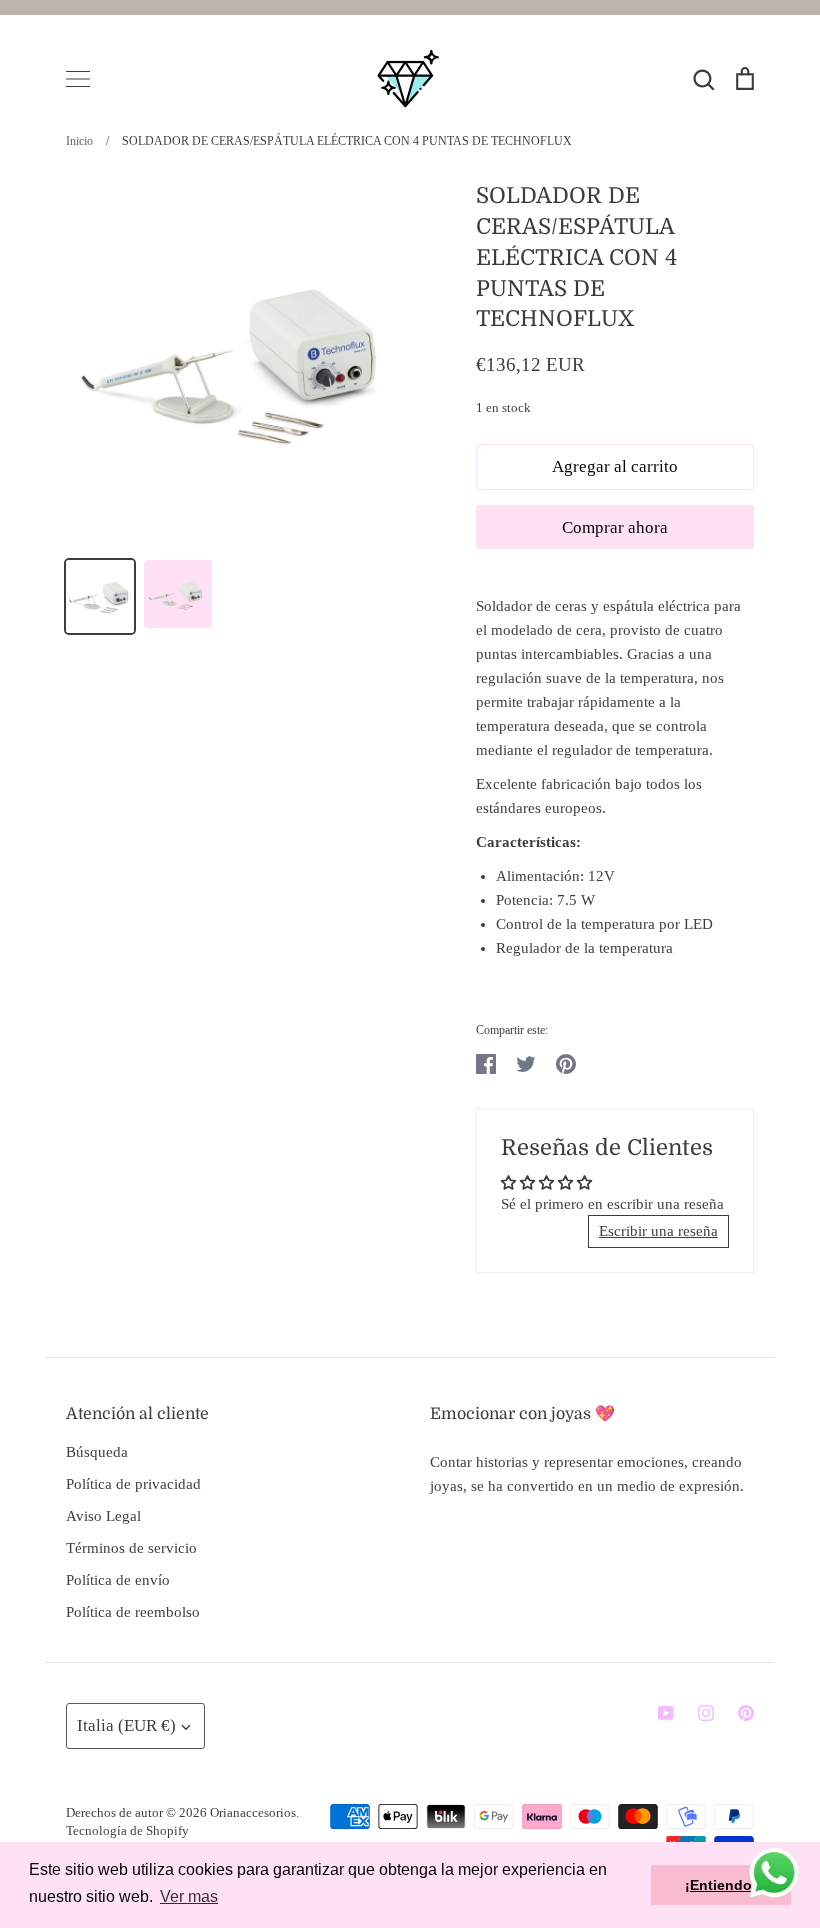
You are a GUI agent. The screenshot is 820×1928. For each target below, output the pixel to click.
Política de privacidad (133, 1484)
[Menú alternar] (78, 79)
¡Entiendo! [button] (721, 1885)
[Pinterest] (746, 1713)
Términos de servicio (131, 1548)
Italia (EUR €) (126, 1725)
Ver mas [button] (189, 1896)
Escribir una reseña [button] (658, 1231)
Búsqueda (97, 1452)
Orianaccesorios (253, 1812)
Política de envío (118, 1580)
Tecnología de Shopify (127, 1830)
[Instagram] (706, 1713)
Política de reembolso (133, 1612)
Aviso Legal (103, 1516)
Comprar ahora (615, 527)
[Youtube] (666, 1713)
